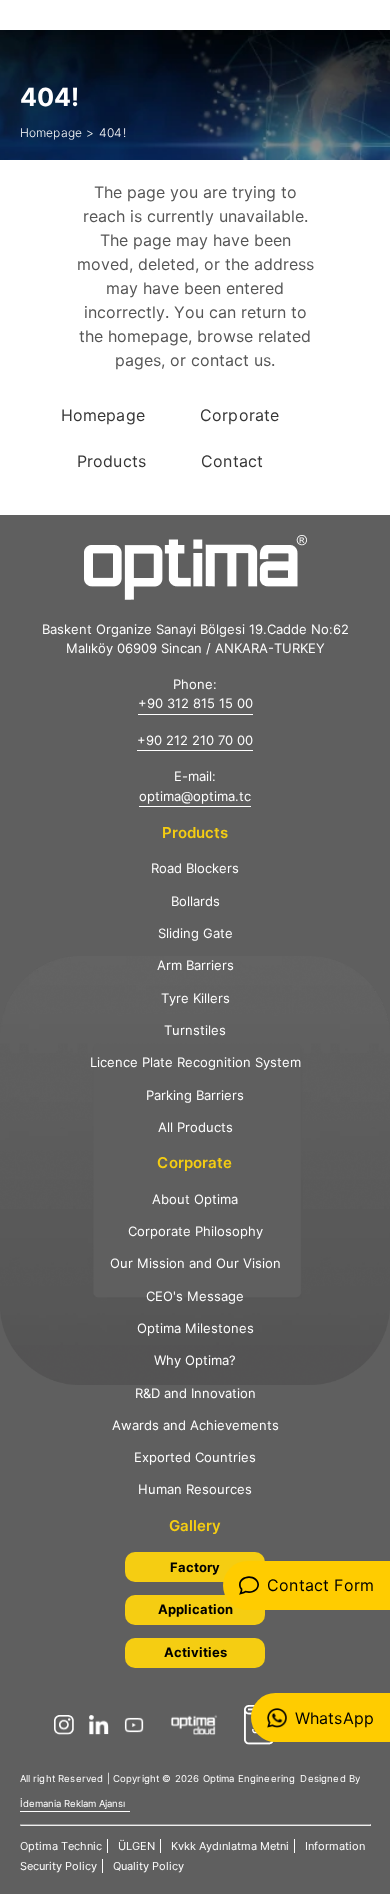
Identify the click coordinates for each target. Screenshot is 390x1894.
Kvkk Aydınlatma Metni (230, 1846)
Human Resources (195, 1489)
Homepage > (57, 132)
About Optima (195, 1199)
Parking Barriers (195, 1095)
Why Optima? (195, 1360)
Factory (195, 1567)
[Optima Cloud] (199, 1725)
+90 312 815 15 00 (195, 703)
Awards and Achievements (195, 1425)
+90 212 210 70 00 (195, 740)
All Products (195, 1127)
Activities (195, 1652)
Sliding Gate (195, 933)
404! (112, 132)
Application (195, 1609)
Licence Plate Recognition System (195, 1062)
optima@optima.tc (195, 796)
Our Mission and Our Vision (195, 1263)
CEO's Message (195, 1296)
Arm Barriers (195, 965)
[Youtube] (139, 1725)
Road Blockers (195, 868)
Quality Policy (148, 1866)
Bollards (195, 901)
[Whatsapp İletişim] (320, 1717)
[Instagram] (69, 1725)
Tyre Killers (195, 998)
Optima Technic (61, 1846)
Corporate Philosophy (195, 1231)
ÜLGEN (136, 1846)
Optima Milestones (195, 1328)
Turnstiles (195, 1030)
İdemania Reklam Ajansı (72, 1803)
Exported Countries (195, 1457)
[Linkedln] (104, 1725)
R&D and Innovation (195, 1393)
